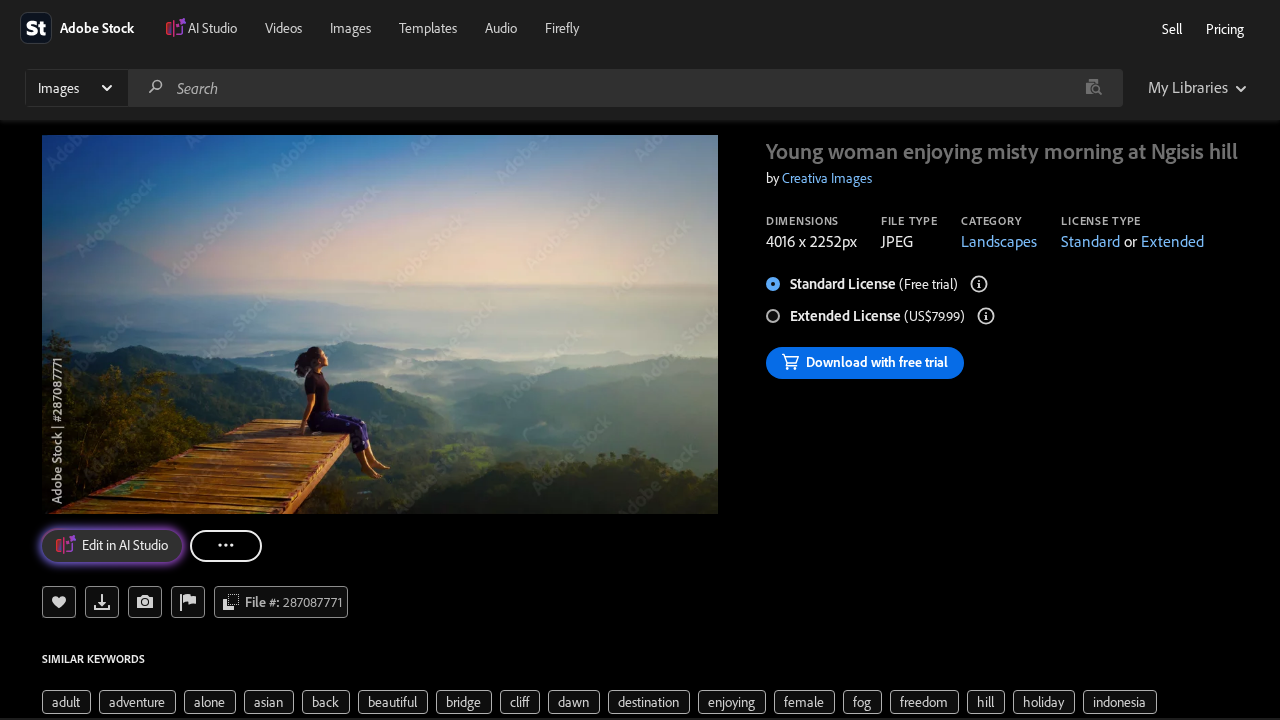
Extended (1172, 241)
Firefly (562, 28)
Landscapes (999, 241)
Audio (501, 28)
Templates (428, 28)
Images (350, 28)
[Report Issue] (188, 602)
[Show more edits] (226, 546)
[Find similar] (1093, 88)
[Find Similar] (145, 602)
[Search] (156, 87)
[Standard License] (979, 284)
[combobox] (625, 88)
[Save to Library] (59, 602)
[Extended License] (986, 316)
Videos (283, 28)
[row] (66, 702)
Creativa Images (827, 178)
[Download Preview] (102, 602)
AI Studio (212, 28)
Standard (1090, 241)
